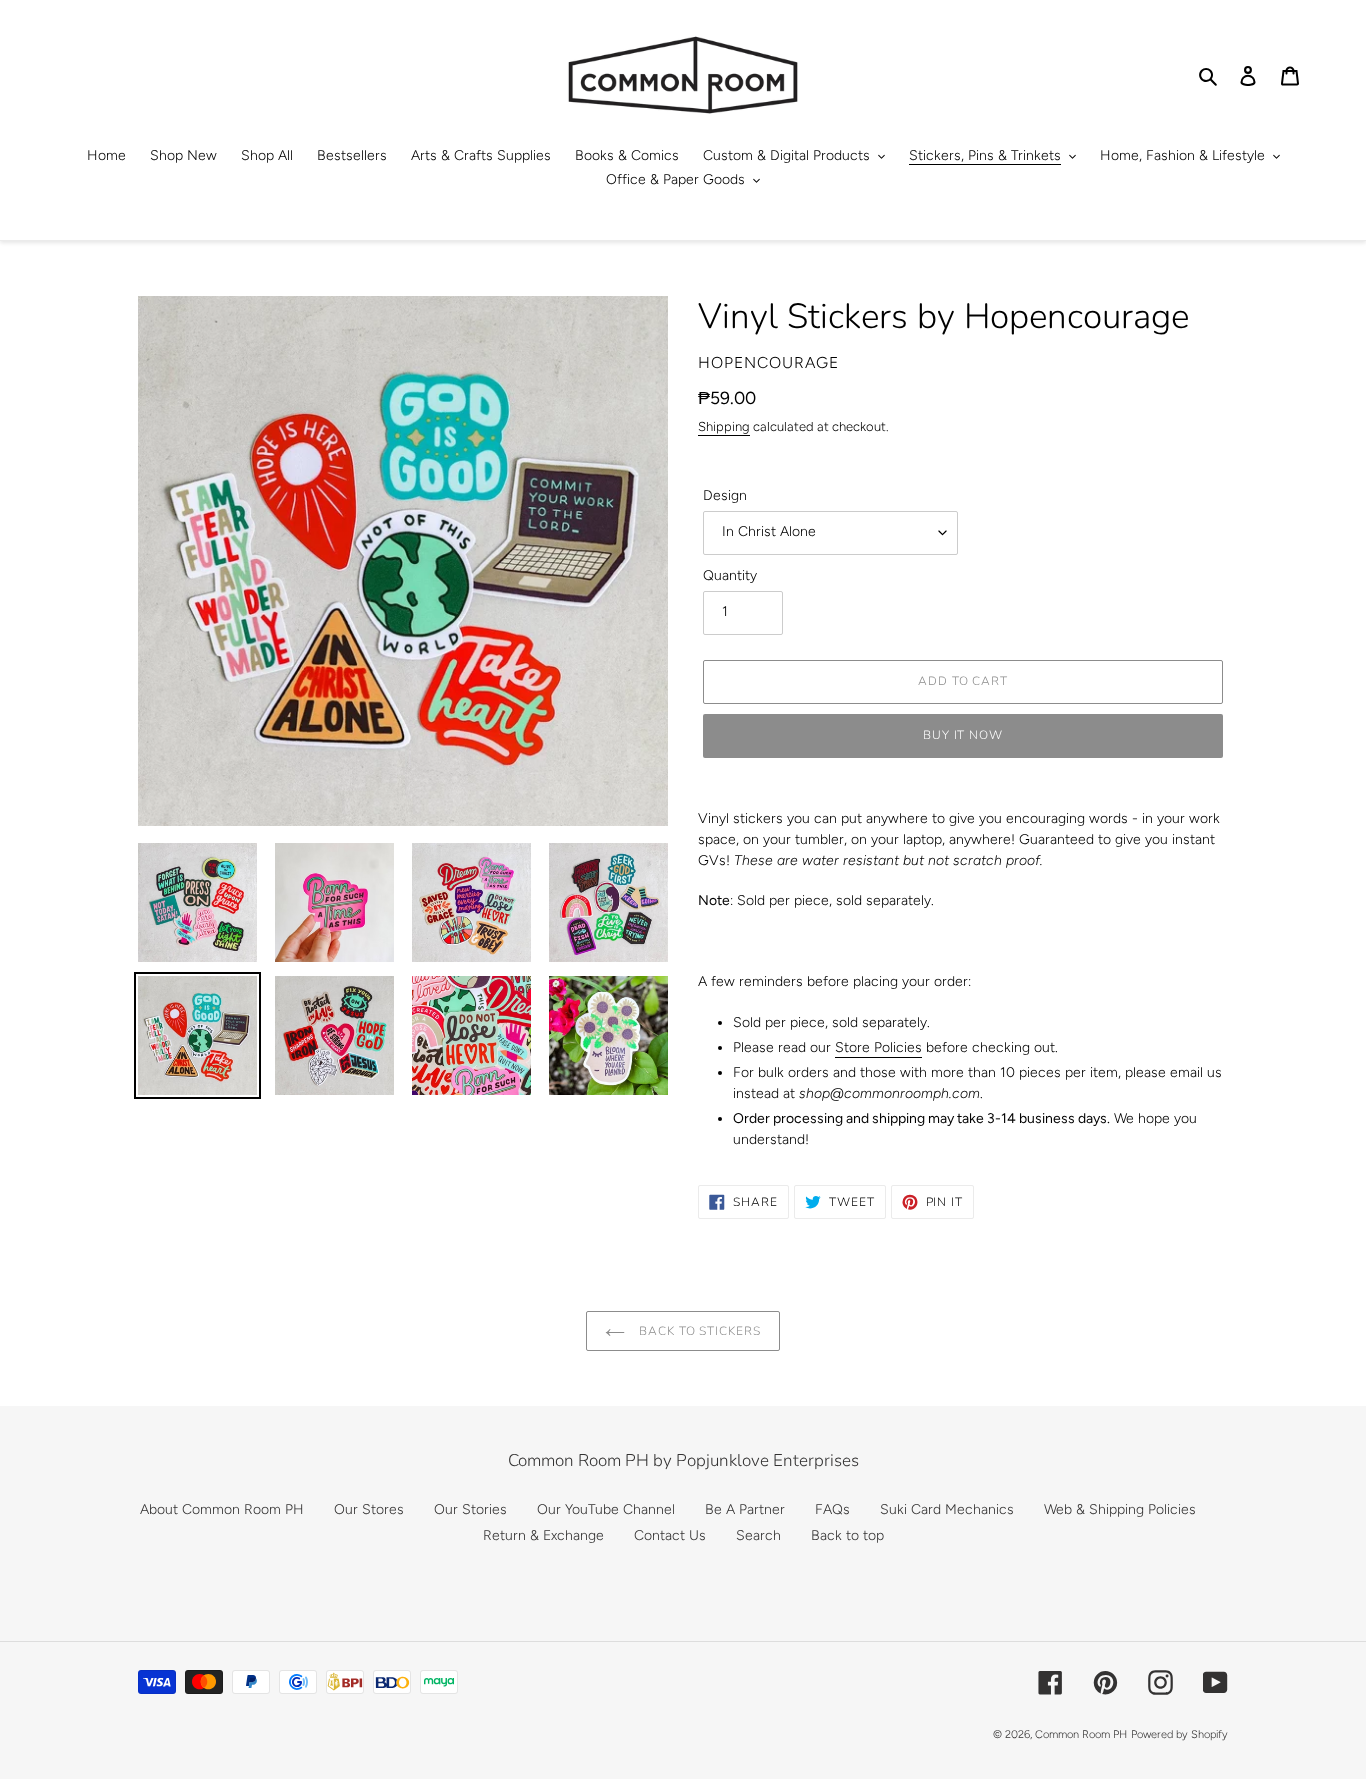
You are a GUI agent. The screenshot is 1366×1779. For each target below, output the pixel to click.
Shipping (724, 426)
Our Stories (470, 1509)
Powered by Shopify (1179, 1734)
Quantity (730, 575)
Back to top (847, 1535)
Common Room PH (1081, 1734)
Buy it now (963, 735)
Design (725, 495)
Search (758, 1535)
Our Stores (369, 1509)
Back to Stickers (698, 1331)
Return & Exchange (543, 1535)
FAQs (832, 1509)
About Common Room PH (222, 1509)
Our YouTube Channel (606, 1509)
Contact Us (670, 1535)
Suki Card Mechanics (947, 1509)
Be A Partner (745, 1509)
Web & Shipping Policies (1120, 1509)
